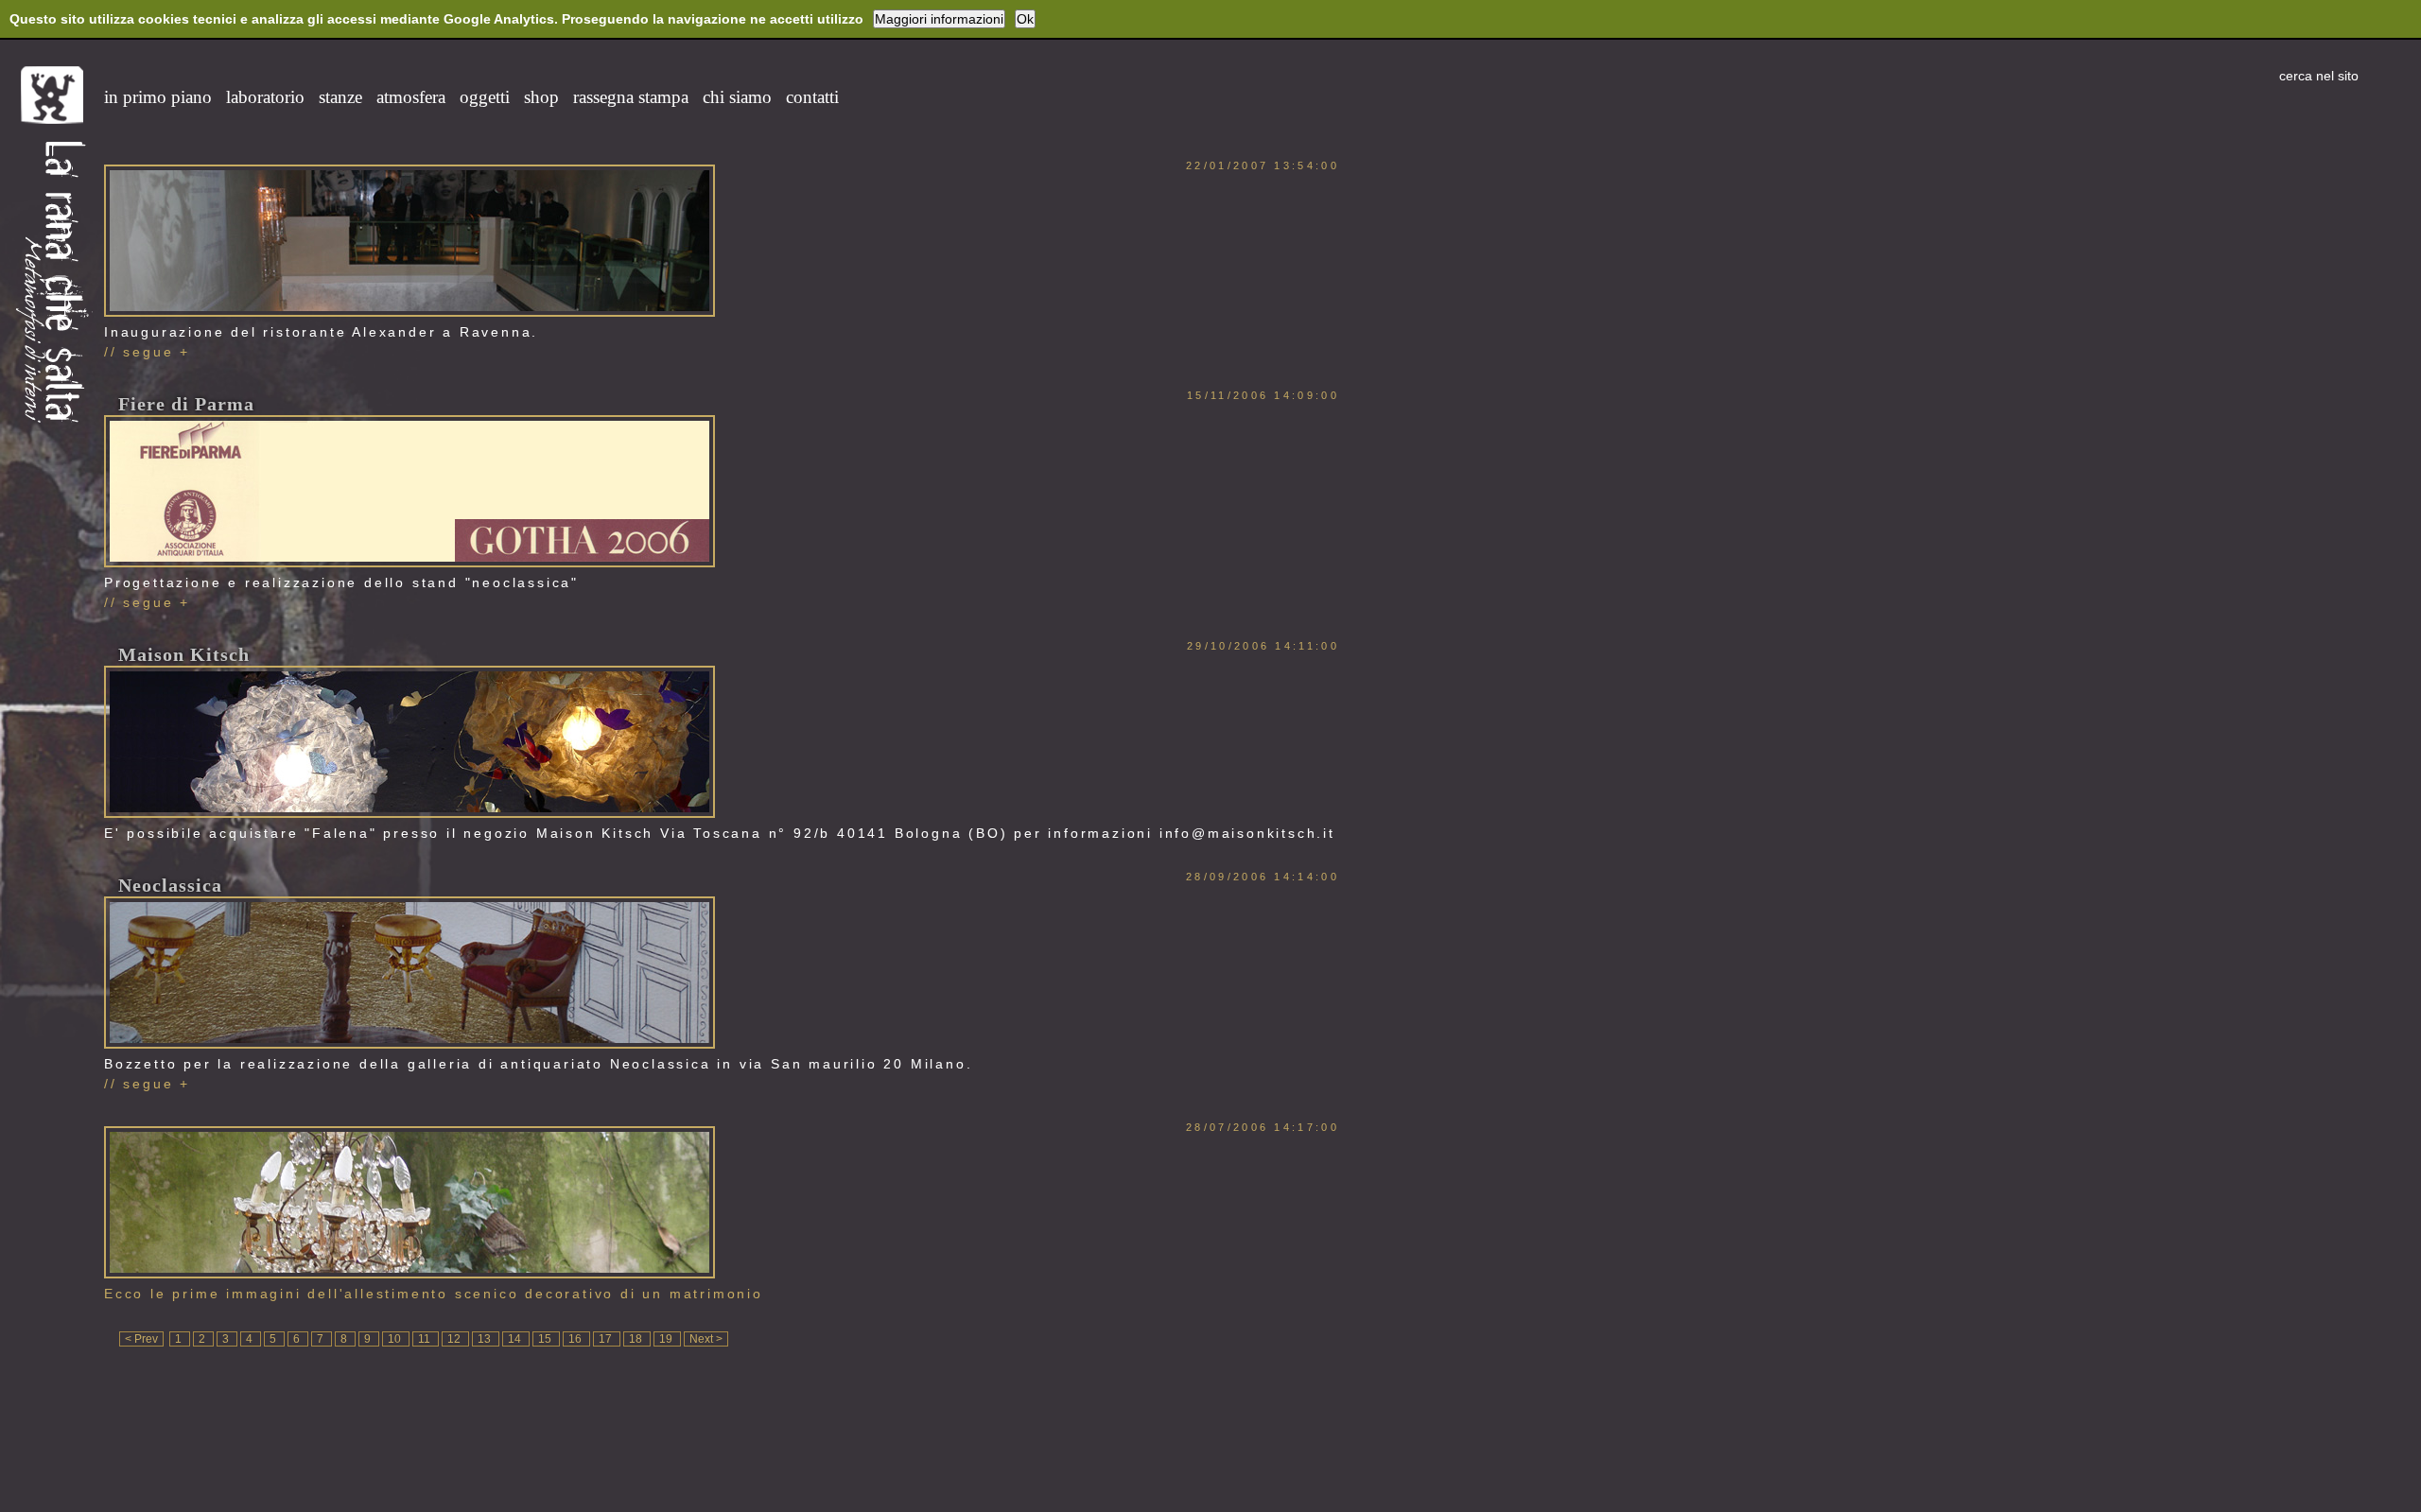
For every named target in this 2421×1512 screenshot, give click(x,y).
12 (455, 1339)
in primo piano (158, 97)
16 (576, 1339)
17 (607, 1339)
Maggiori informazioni (939, 19)
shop (541, 97)
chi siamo (737, 97)
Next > (706, 1339)
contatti (812, 97)
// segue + (147, 352)
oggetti (485, 97)
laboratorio (265, 97)
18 (637, 1339)
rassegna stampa (631, 97)
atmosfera (411, 97)
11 (426, 1339)
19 (667, 1339)
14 (516, 1339)
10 (396, 1339)
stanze (340, 97)
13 (486, 1339)
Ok (1025, 19)
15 (546, 1339)
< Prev (141, 1339)
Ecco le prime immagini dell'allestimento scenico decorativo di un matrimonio (434, 1294)
